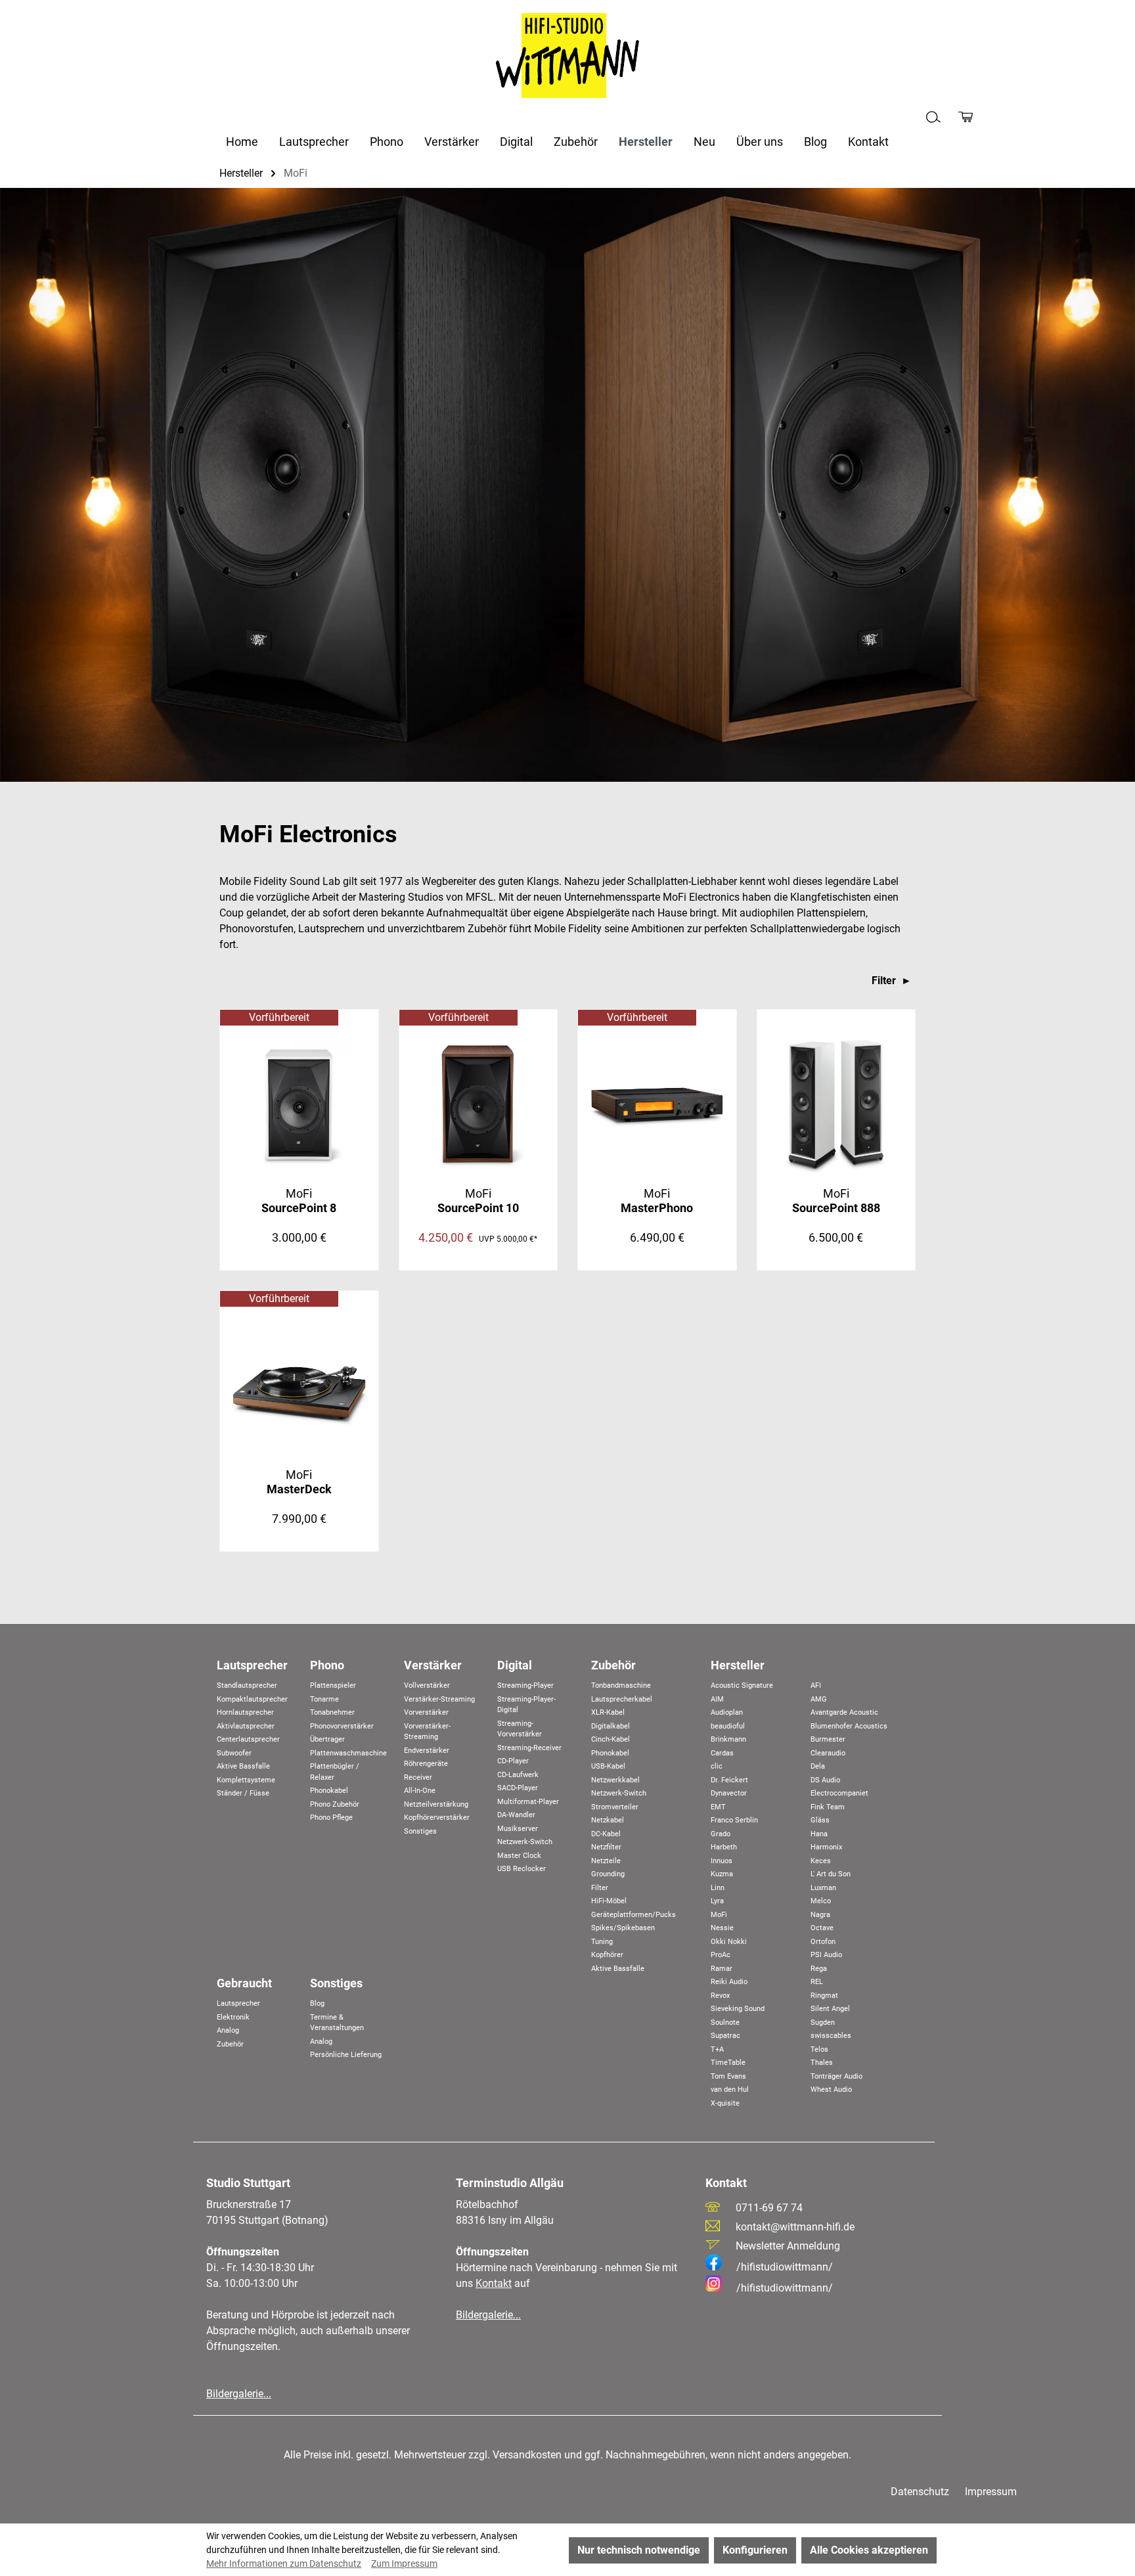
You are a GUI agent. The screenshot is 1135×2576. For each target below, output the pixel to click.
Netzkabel (608, 1820)
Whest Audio (831, 2090)
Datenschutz (920, 2492)
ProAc (721, 1955)
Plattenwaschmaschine (348, 1753)
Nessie (722, 1928)
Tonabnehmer (332, 1712)
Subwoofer (234, 1753)
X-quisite (725, 2103)
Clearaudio (828, 1753)
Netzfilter (606, 1847)
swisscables (831, 2036)
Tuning (602, 1942)
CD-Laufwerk (518, 1775)
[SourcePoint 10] (478, 1104)
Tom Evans (728, 2076)
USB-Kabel (608, 1766)
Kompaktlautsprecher (252, 1699)
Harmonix (826, 1847)
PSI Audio (826, 1955)
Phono (327, 1665)
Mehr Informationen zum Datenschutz (284, 2564)
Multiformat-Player (528, 1802)
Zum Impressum (404, 2564)
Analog (228, 2030)
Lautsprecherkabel (622, 1699)
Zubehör (613, 1665)
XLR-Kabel (608, 1712)
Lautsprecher (252, 1665)
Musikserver (518, 1829)
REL (817, 1982)
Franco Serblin (734, 1820)
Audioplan (727, 1712)
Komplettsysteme (246, 1780)
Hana (819, 1834)
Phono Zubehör (335, 1804)
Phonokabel (329, 1791)
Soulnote (725, 2022)
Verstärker (433, 1665)
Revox (720, 1996)
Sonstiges (420, 1831)
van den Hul (730, 2090)
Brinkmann (728, 1739)
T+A (717, 2049)
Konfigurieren (755, 2550)
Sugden (823, 2022)
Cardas (722, 1753)
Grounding (608, 1874)
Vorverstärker (426, 1712)
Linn (718, 1888)
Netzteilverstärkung (436, 1804)
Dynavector (729, 1793)
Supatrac (725, 2036)
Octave (822, 1928)
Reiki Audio (729, 1982)
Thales (822, 2063)
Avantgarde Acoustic (844, 1712)
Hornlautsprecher (245, 1712)
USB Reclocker (522, 1869)
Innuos (722, 1861)
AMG (819, 1699)
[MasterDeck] (299, 1386)
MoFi (299, 1201)
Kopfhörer (607, 1955)
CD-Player (513, 1761)
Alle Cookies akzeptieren (869, 2550)
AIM (717, 1699)
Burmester (828, 1739)
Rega (819, 1969)
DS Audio (825, 1780)
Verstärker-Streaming (439, 1699)
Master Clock (519, 1856)
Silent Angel (830, 2009)
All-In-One (420, 1791)
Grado (721, 1834)
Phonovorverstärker (342, 1726)
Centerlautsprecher (248, 1739)
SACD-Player (518, 1788)
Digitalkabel (611, 1726)
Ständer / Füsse (243, 1793)
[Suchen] (933, 117)
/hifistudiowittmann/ (785, 2267)
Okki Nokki (729, 1942)
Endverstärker (427, 1751)
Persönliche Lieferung (346, 2055)
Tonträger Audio (836, 2076)
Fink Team (828, 1807)
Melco (821, 1901)
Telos (819, 2049)
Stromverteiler (615, 1807)
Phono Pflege (331, 1818)
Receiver (418, 1777)
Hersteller (738, 1665)
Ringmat (824, 1996)
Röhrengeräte (426, 1764)
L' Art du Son (831, 1874)
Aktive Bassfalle (243, 1766)
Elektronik (233, 2017)
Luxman (823, 1888)
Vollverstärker (427, 1685)
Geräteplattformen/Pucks (634, 1915)
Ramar (722, 1969)
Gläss (820, 1820)
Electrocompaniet (839, 1793)
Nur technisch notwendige (639, 2550)
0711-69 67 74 (769, 2208)
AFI (816, 1685)
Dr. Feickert (729, 1780)
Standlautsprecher (247, 1685)
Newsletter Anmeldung (788, 2246)
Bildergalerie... (239, 2394)
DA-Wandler (516, 1815)
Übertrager (327, 1739)
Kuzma (722, 1874)
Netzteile (606, 1861)
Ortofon (823, 1942)
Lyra (717, 1901)
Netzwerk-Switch (525, 1842)
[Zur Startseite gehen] (567, 56)
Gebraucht (244, 1983)
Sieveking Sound (738, 2009)
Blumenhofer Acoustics (849, 1726)
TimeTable (728, 2063)
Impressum (991, 2492)
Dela (818, 1766)
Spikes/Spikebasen (623, 1928)
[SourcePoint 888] (836, 1104)
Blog (317, 2003)
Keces (821, 1861)
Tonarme (324, 1699)
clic (717, 1766)
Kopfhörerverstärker (437, 1818)
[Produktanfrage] (966, 117)
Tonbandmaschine (621, 1685)
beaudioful (728, 1726)
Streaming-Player (525, 1685)
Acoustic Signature (742, 1685)
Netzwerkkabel (615, 1780)
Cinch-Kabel (611, 1739)
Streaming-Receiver (529, 1748)
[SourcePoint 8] (299, 1104)
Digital (515, 1665)
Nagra (820, 1915)
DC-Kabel (606, 1834)
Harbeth (724, 1847)
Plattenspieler (333, 1685)
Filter (885, 981)
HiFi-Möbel (609, 1901)
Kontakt (494, 2283)
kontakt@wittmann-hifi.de (795, 2227)
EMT (718, 1807)
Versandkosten (527, 2455)
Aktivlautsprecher (246, 1726)
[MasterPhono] (657, 1104)
